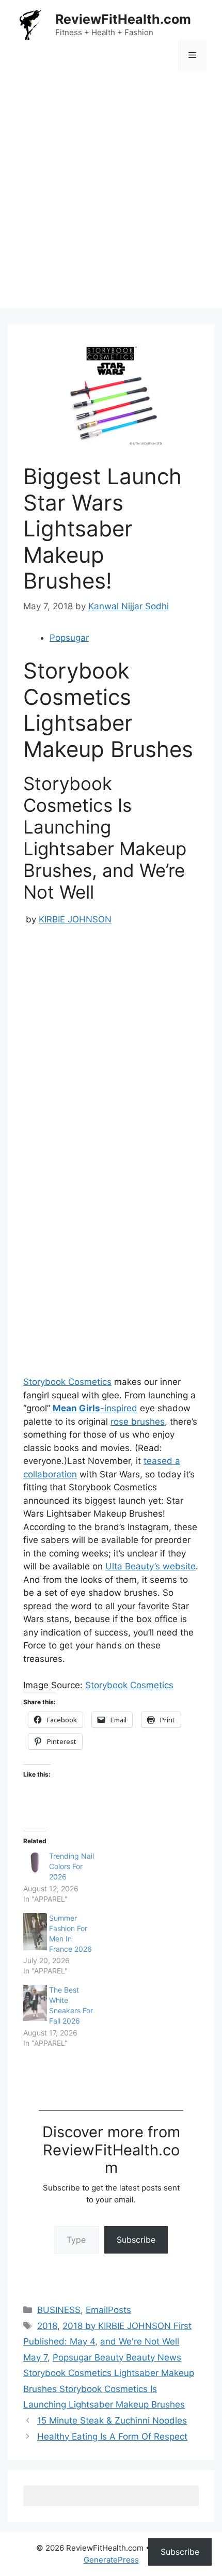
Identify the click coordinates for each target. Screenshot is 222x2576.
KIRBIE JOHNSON (75, 919)
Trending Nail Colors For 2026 (72, 1866)
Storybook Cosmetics (67, 1382)
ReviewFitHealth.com (123, 19)
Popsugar (69, 638)
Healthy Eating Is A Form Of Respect (112, 2436)
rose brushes (138, 1422)
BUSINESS (59, 2310)
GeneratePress (111, 2560)
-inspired (95, 1408)
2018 (47, 2326)
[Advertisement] (111, 197)
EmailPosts (108, 2310)
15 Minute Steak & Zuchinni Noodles (112, 2420)
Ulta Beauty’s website (150, 1566)
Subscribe (136, 2240)
